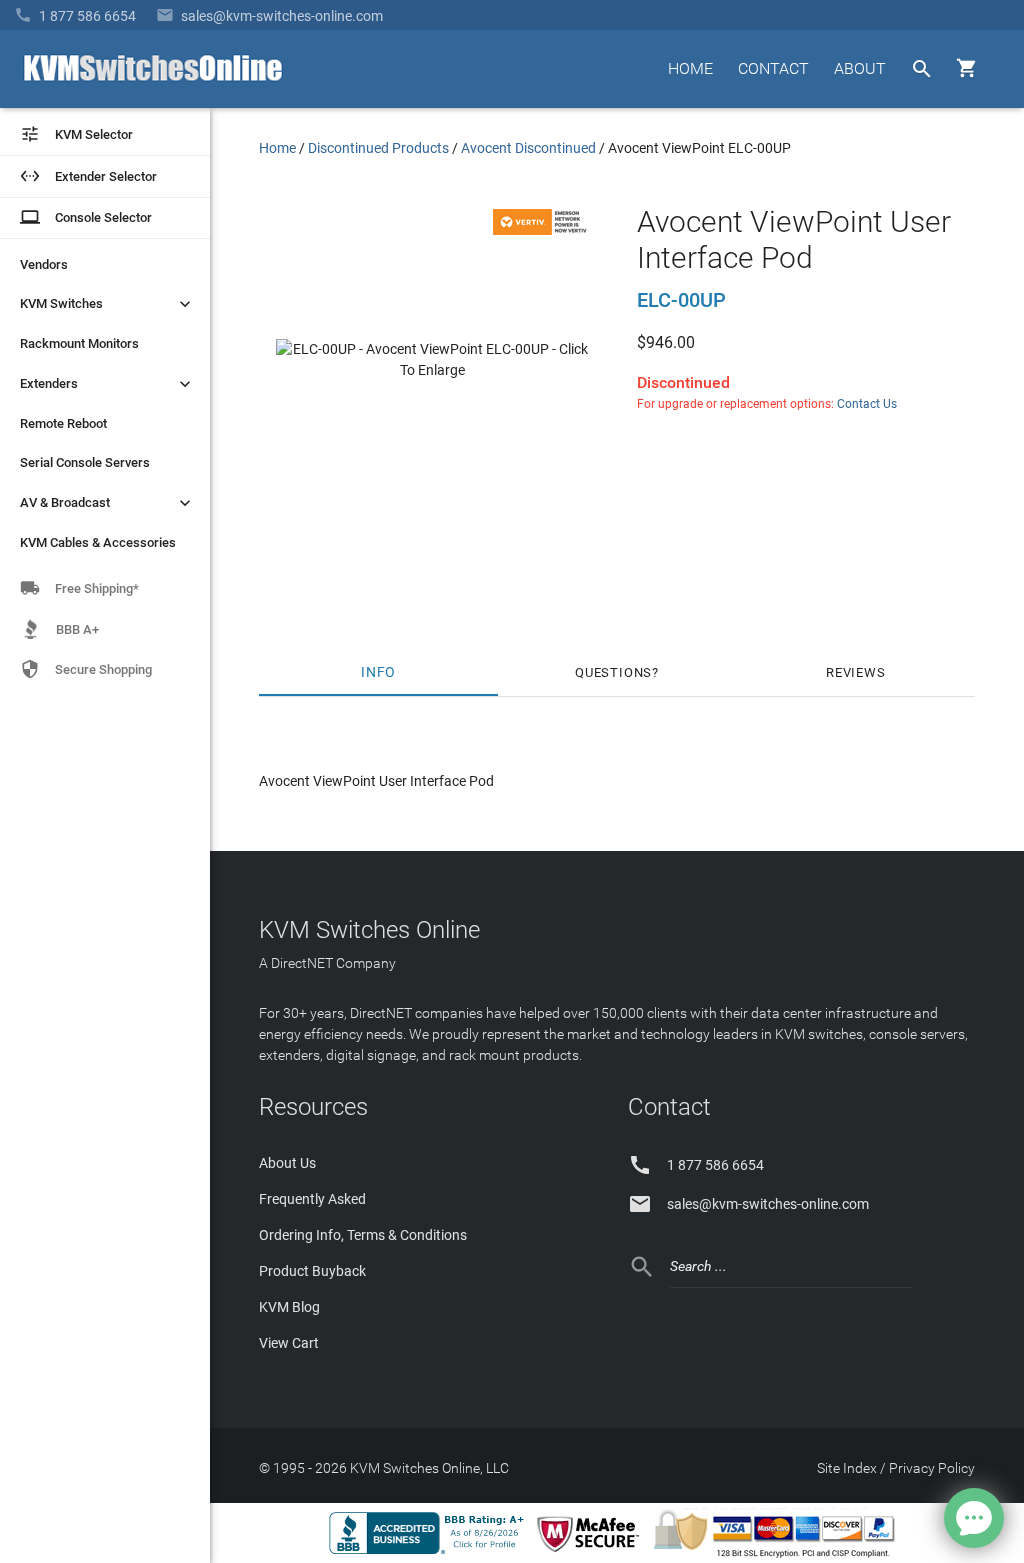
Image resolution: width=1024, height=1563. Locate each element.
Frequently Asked (312, 1199)
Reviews (856, 672)
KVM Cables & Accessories (98, 542)
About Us (287, 1163)
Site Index (847, 1468)
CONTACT (773, 68)
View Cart (289, 1343)
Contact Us (867, 404)
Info (378, 672)
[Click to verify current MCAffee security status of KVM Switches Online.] (592, 1553)
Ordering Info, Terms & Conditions (363, 1235)
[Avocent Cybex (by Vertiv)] (543, 230)
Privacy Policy (932, 1468)
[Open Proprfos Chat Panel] (974, 1518)
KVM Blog (289, 1307)
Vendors (44, 264)
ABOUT (860, 68)
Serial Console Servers (85, 462)
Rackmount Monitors (79, 343)
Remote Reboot (63, 423)
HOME (690, 68)
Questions (613, 672)
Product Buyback (312, 1271)
